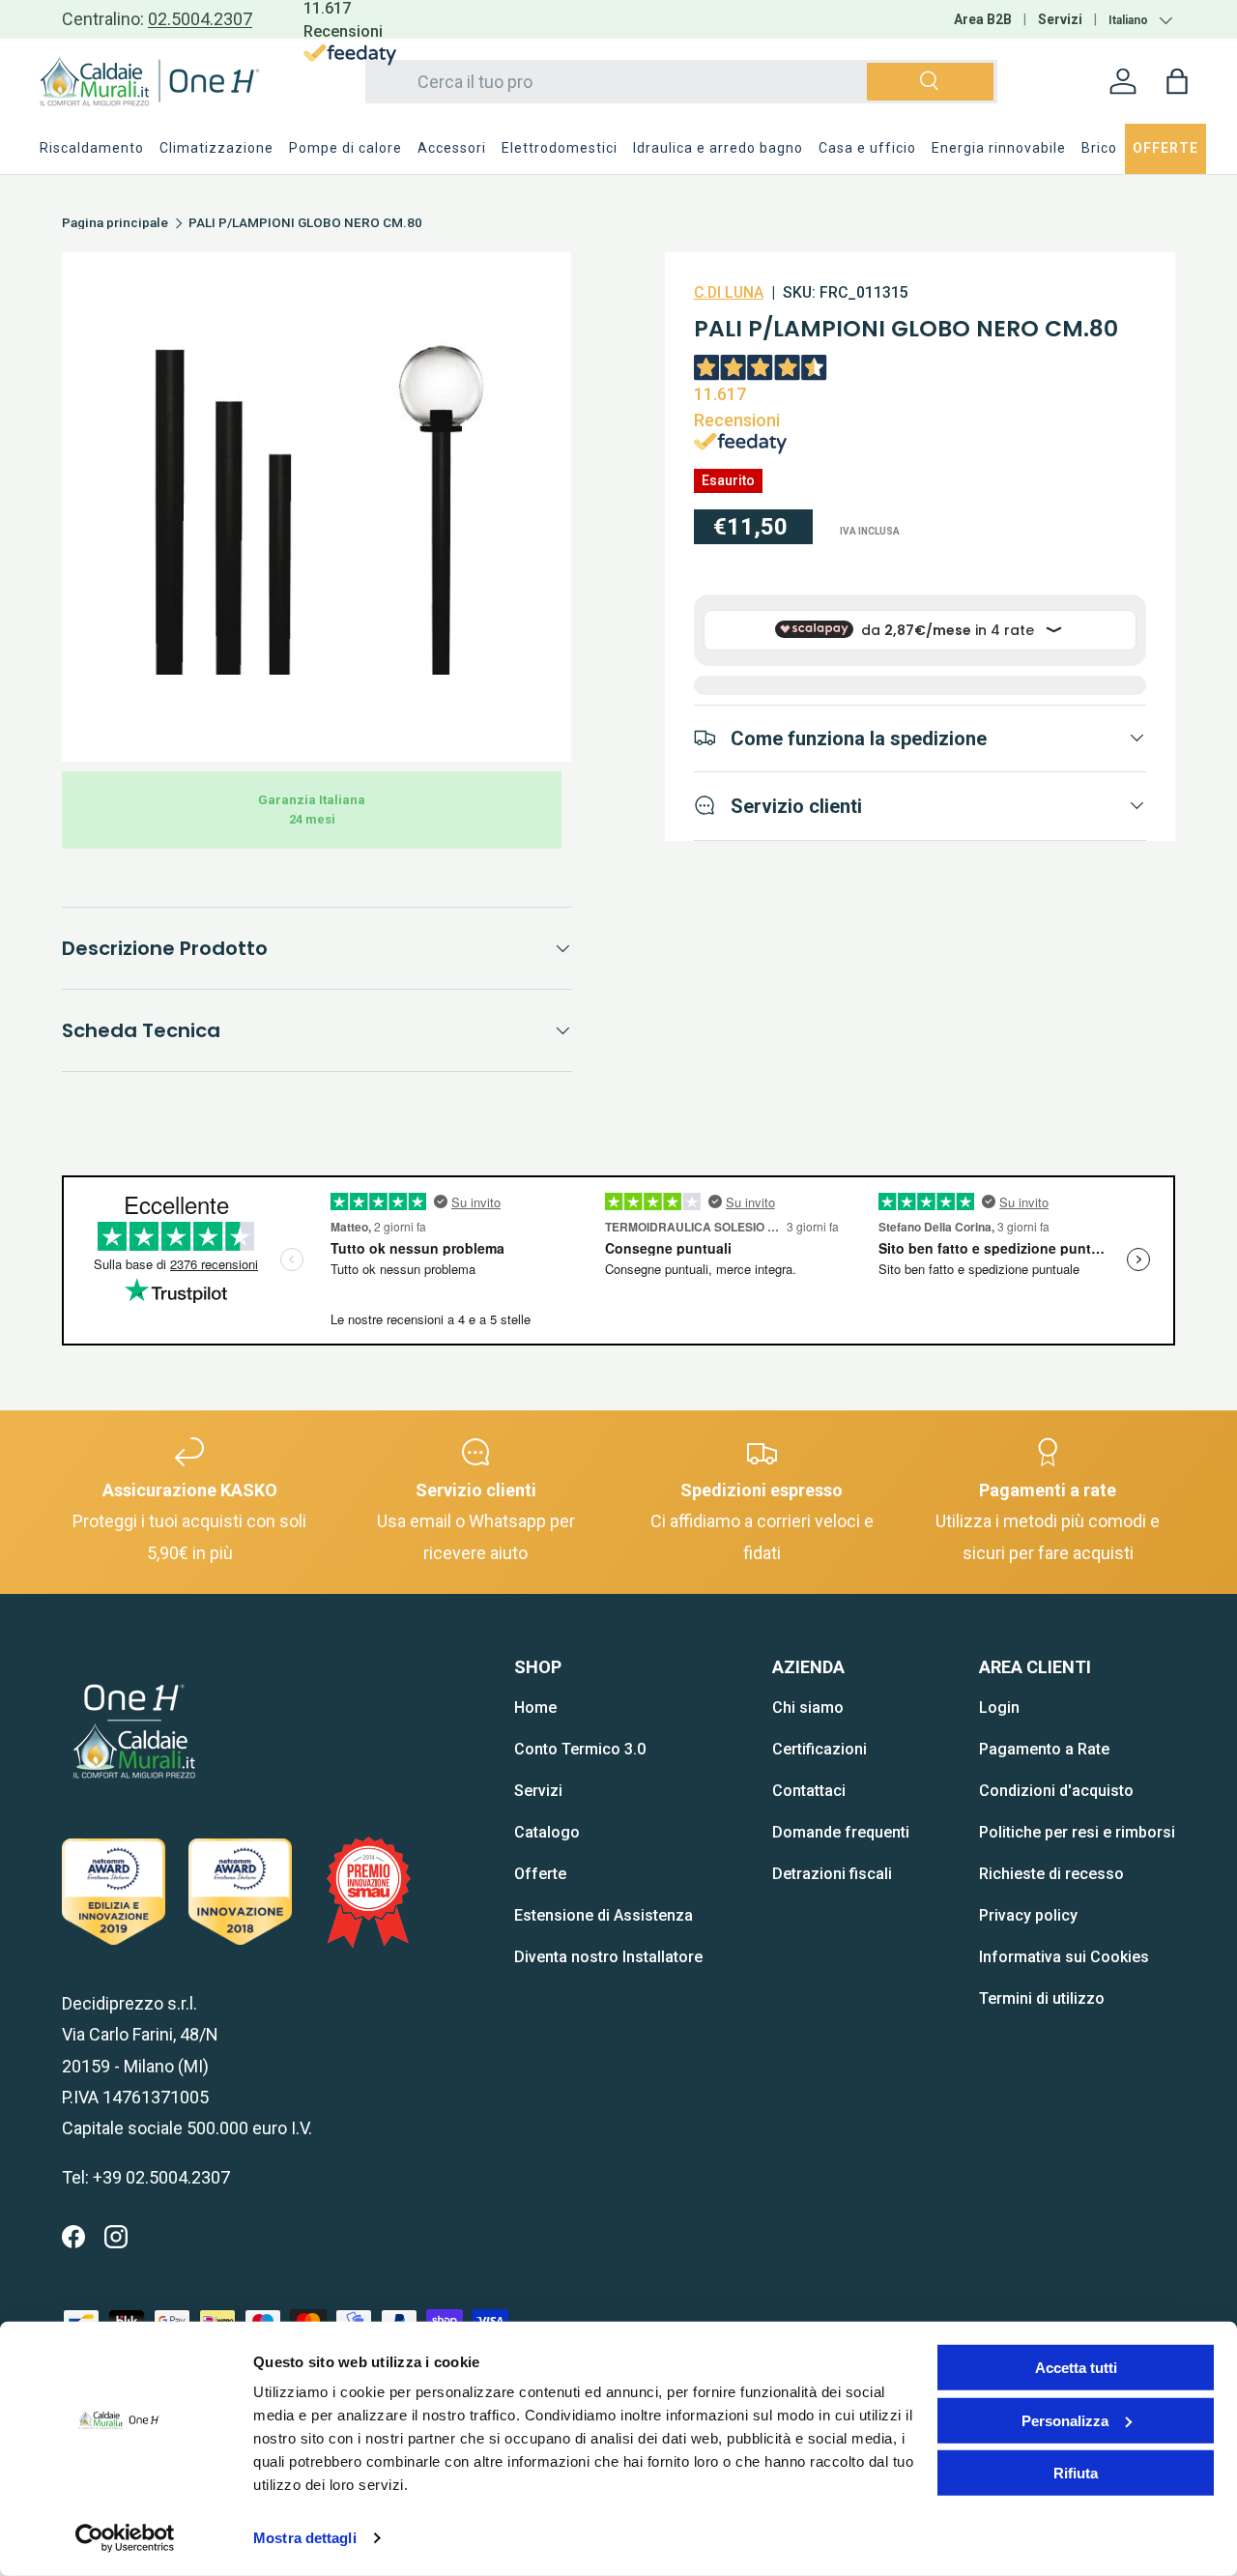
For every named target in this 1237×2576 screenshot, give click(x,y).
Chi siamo (808, 1708)
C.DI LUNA (729, 292)
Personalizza (1065, 2420)
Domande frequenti (841, 1832)
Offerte (540, 1874)
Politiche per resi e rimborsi (1077, 1832)
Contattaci (809, 1791)
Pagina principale (115, 223)
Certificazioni (820, 1749)
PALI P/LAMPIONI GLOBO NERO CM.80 (305, 223)
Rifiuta (1076, 2473)
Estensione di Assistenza (604, 1915)
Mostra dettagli (305, 2538)
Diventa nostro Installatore (608, 1957)
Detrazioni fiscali (832, 1874)
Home (535, 1708)
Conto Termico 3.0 (580, 1749)
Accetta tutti (1076, 2368)
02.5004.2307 (200, 19)
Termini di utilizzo (1042, 1998)
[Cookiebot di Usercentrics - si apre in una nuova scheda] (125, 2538)
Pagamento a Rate (1044, 1749)
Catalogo (547, 1832)
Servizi (1060, 19)
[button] (1177, 81)
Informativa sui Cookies (1064, 1957)
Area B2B (983, 19)
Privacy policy (1028, 1915)
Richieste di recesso (1051, 1874)
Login (999, 1708)
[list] (316, 507)
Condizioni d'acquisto (1056, 1791)
